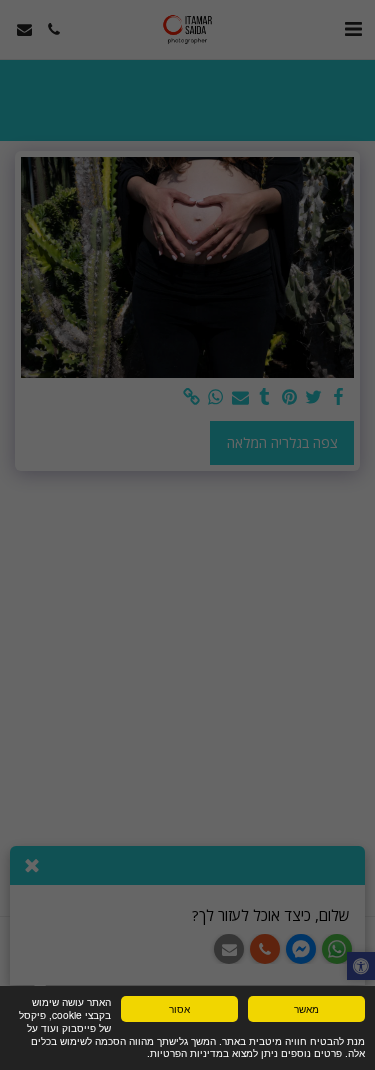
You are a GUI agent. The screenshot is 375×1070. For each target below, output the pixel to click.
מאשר (306, 1008)
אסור (179, 1008)
